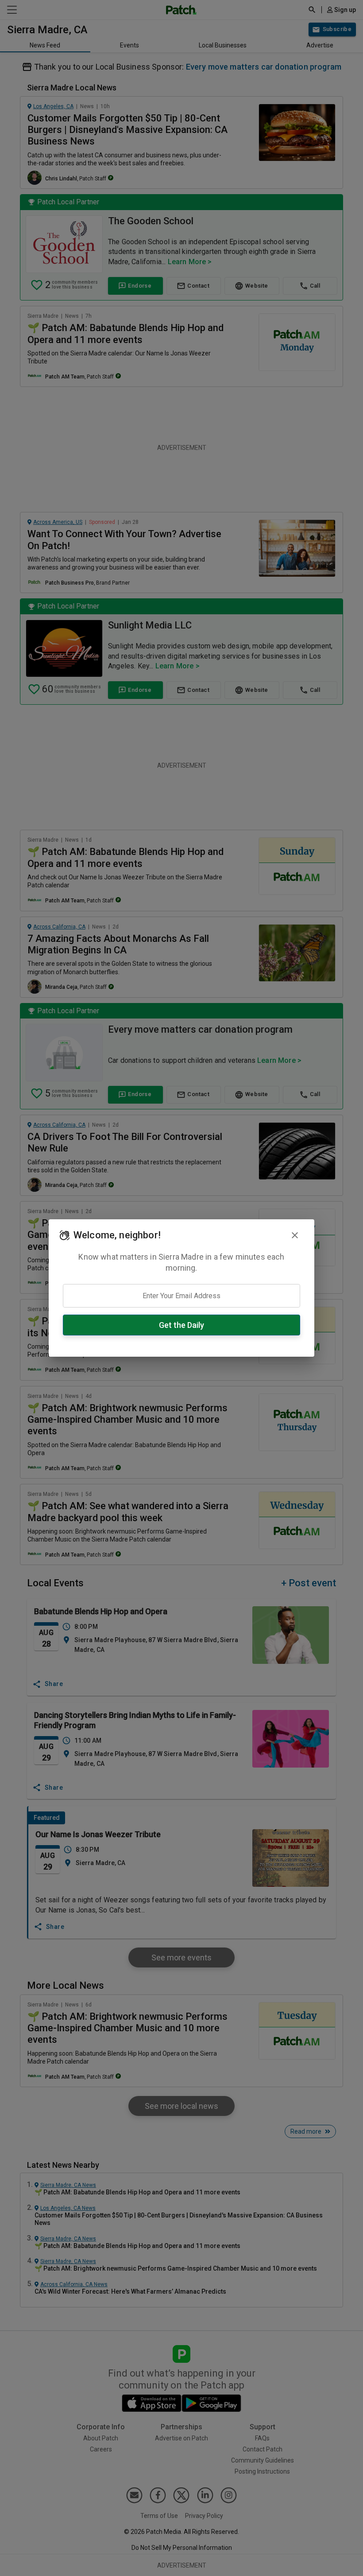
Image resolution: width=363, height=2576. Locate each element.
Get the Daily (181, 1325)
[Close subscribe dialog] (295, 1235)
